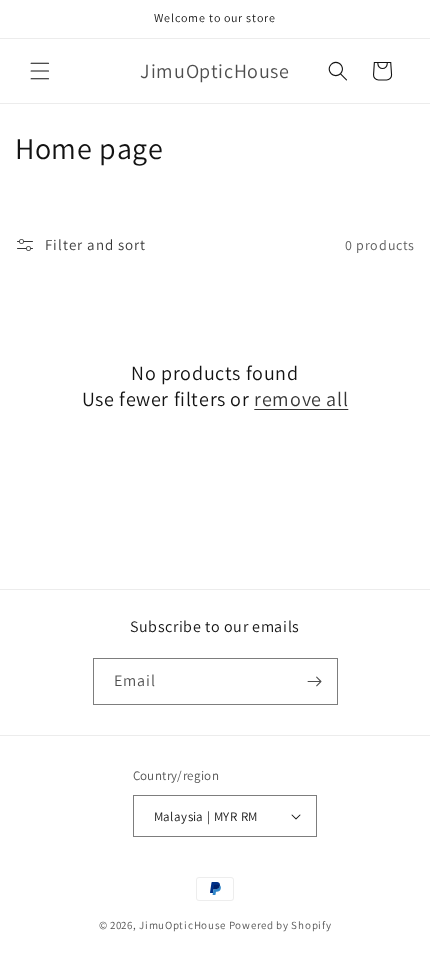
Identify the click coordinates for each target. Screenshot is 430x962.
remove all (301, 399)
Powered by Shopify (280, 925)
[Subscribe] (315, 681)
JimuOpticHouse (182, 925)
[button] (40, 71)
